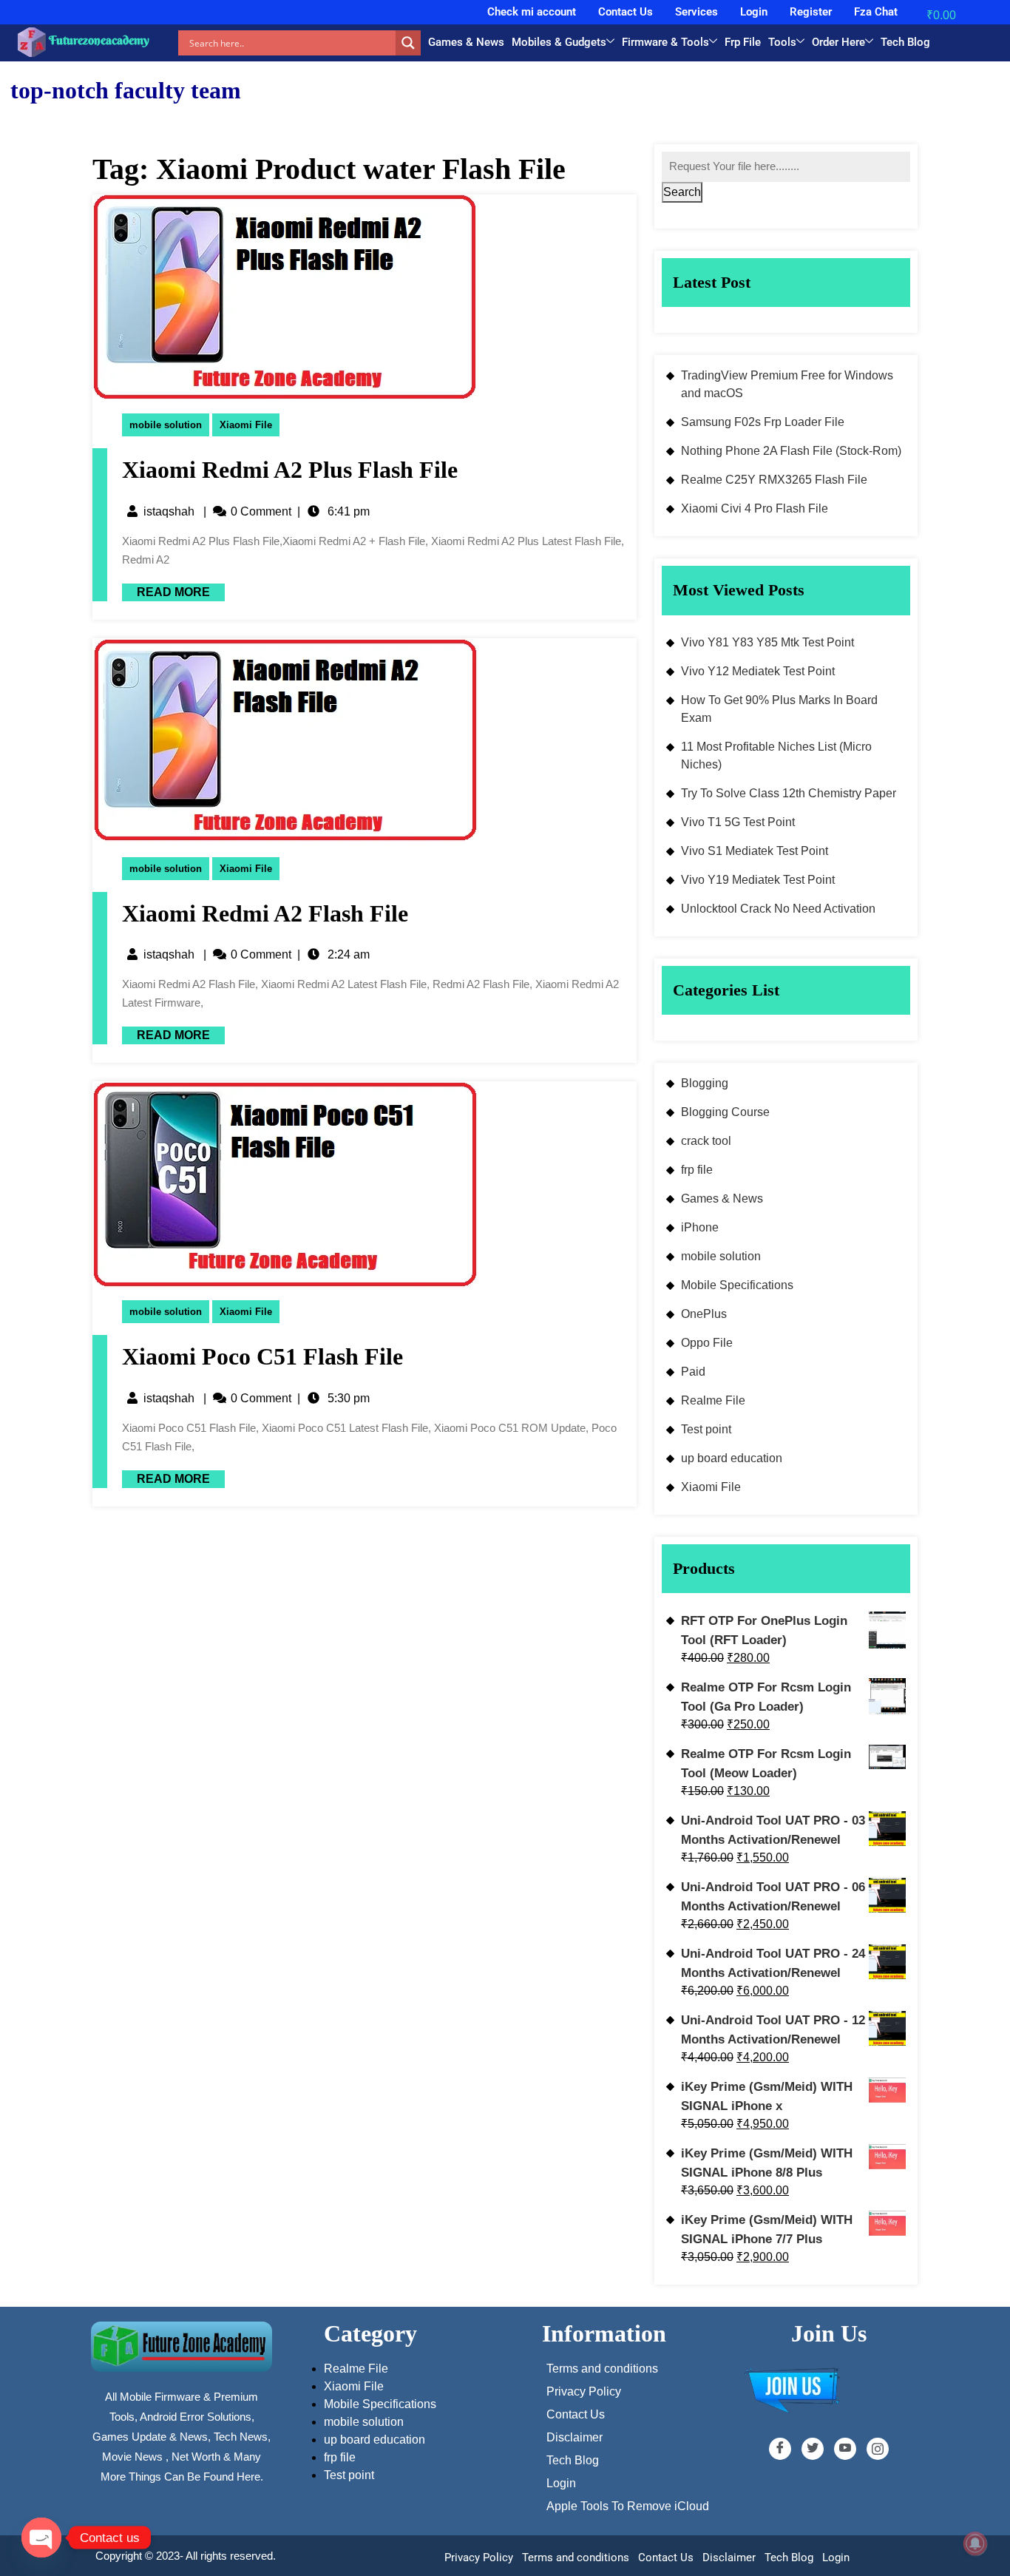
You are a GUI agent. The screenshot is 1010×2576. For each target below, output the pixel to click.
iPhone (700, 1227)
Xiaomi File (246, 425)
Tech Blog (905, 42)
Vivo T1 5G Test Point (738, 822)
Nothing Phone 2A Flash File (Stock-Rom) (791, 451)
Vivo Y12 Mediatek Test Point (758, 671)
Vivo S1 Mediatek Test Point (755, 851)
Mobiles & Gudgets (559, 42)
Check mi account (532, 12)
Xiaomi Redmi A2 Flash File (265, 913)
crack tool (706, 1141)
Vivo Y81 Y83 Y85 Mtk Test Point (767, 642)
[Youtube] (845, 2449)
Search (682, 192)
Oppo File (707, 1343)
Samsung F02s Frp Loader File (763, 422)
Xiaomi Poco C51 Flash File (262, 1356)
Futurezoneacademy (99, 40)
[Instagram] (878, 2449)
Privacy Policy (479, 2558)
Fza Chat (876, 12)
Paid (693, 1372)
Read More (166, 591)
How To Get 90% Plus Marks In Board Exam (779, 709)
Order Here (838, 42)
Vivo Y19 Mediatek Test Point (758, 880)
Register (811, 12)
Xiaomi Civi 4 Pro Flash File (755, 508)
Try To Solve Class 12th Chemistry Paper (789, 793)
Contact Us (626, 12)
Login (754, 12)
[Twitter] (813, 2449)
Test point (706, 1429)
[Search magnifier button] (408, 43)
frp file (697, 1170)
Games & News (466, 42)
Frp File (743, 42)
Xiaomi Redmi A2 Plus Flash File (290, 470)
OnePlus (704, 1314)
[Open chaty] (41, 2538)
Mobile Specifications (737, 1285)
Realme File (713, 1400)
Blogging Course (725, 1112)
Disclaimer (729, 2558)
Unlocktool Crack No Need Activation (778, 909)
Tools (782, 42)
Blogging (705, 1083)
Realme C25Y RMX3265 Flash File (774, 480)
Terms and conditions (576, 2558)
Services (697, 12)
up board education (732, 1458)
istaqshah (169, 511)
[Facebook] (780, 2449)
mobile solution (166, 425)
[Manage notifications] (975, 2543)
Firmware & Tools (665, 42)
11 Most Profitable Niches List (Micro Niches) (776, 755)
